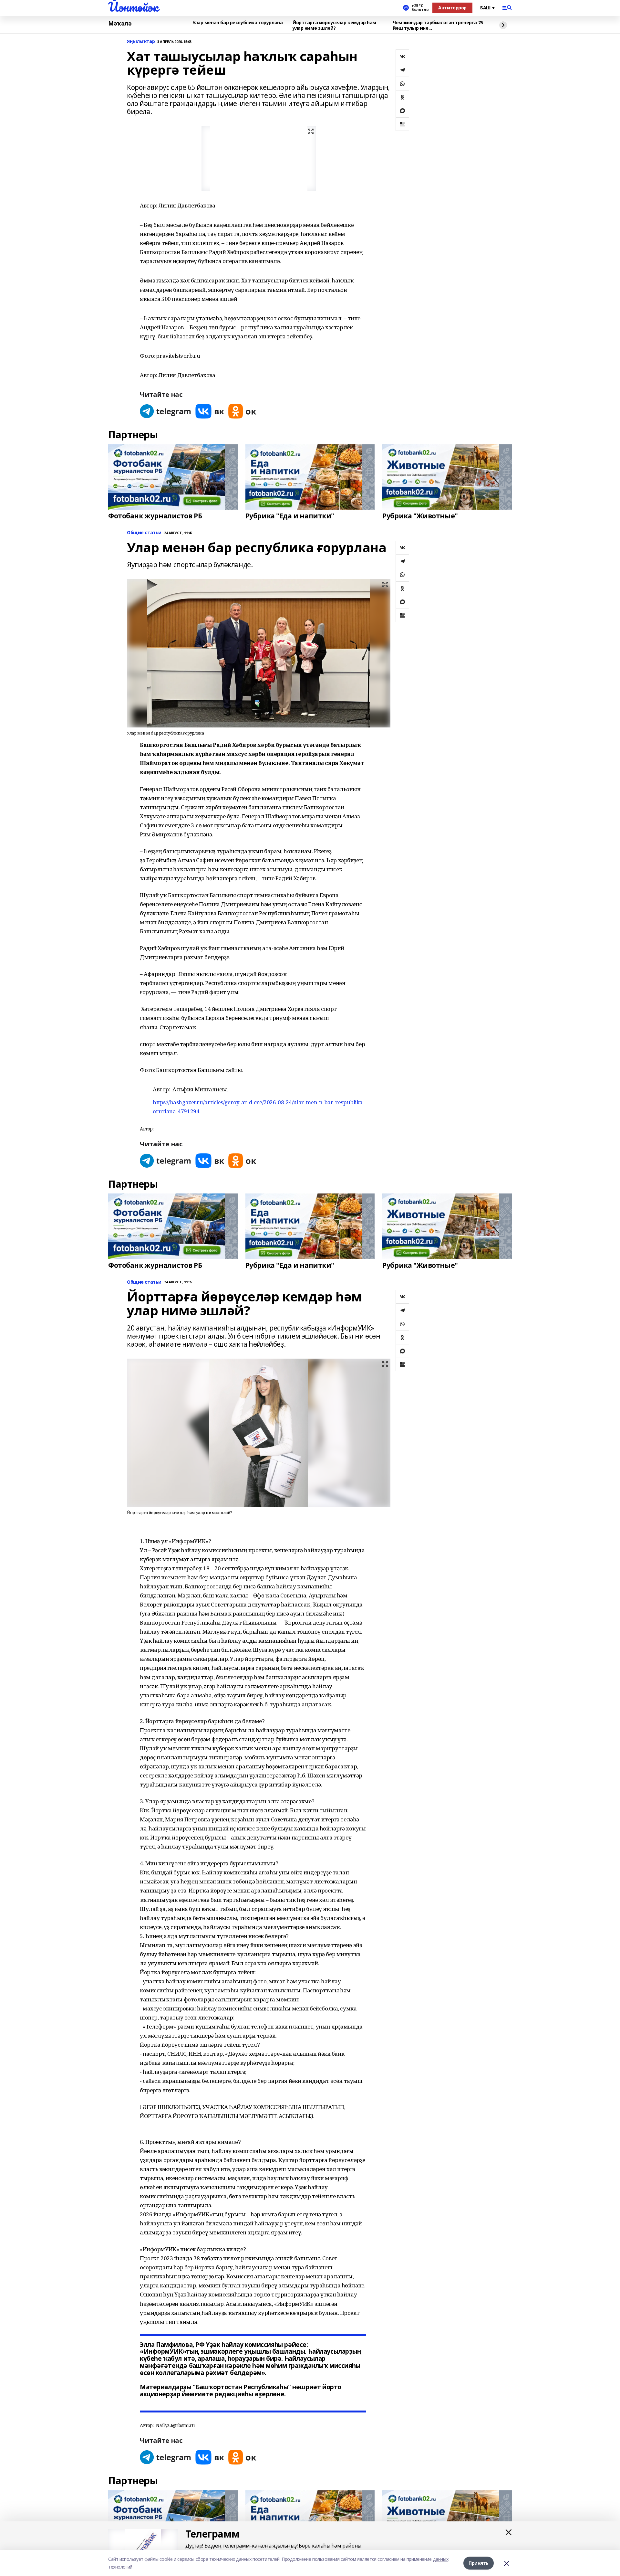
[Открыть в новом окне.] (166, 411)
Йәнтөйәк (133, 7)
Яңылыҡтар (141, 42)
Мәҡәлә (120, 24)
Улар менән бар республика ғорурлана (238, 23)
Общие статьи (144, 533)
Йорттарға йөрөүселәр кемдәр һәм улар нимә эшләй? (334, 25)
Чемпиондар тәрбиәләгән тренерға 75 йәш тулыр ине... (438, 25)
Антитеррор (452, 8)
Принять (479, 2563)
